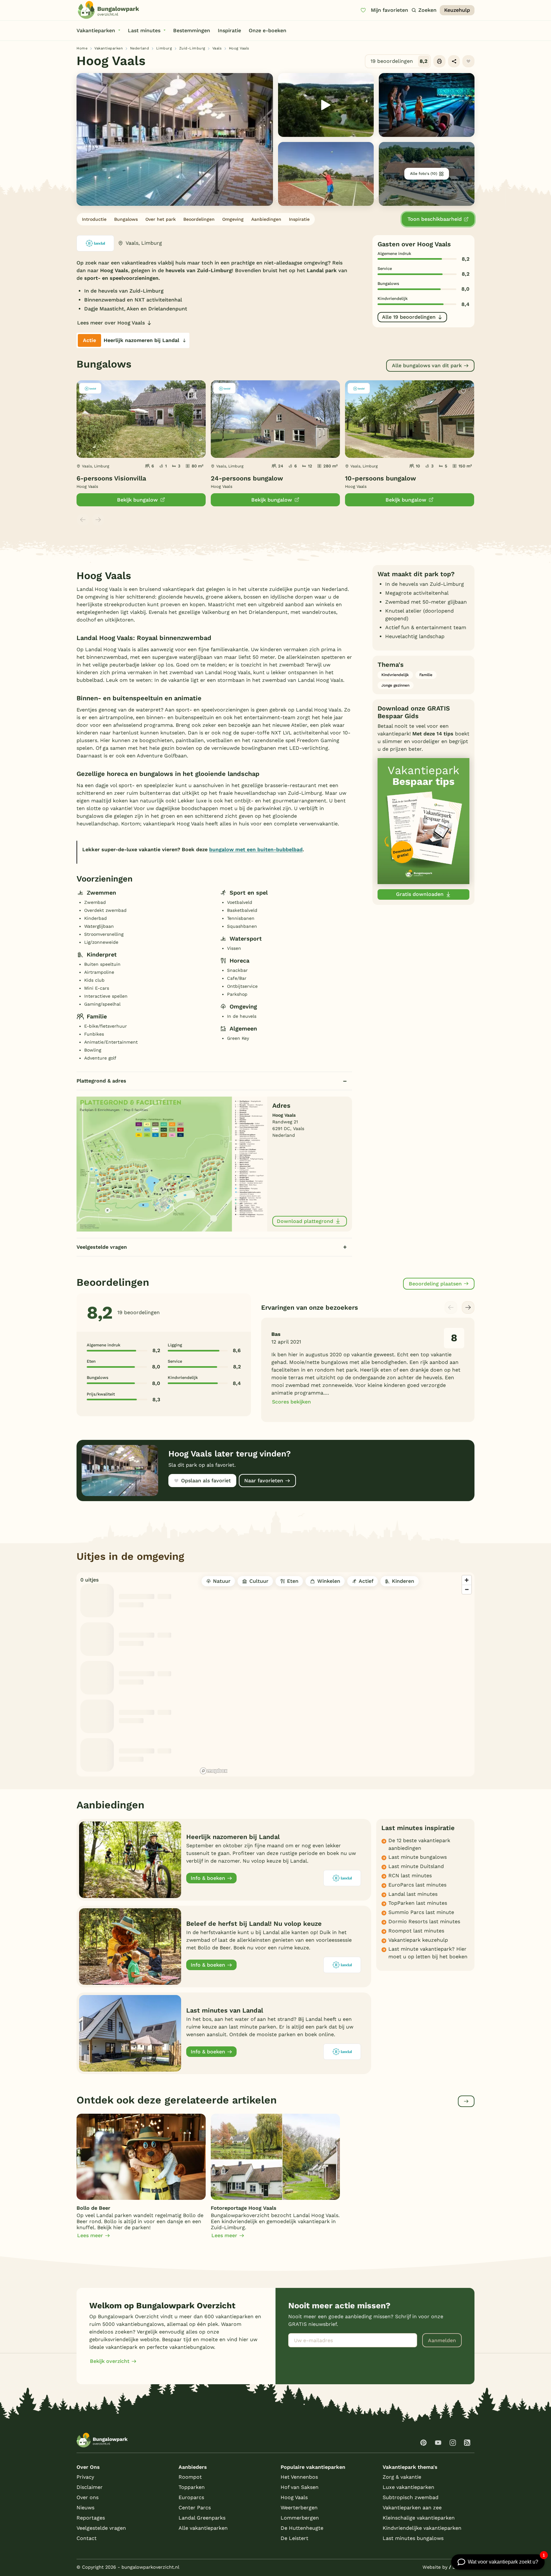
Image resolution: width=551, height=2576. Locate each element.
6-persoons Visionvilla (111, 478)
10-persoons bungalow (381, 478)
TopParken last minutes (418, 1903)
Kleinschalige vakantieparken (419, 2518)
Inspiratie (299, 219)
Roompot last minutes (416, 1931)
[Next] (468, 1307)
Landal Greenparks (202, 2518)
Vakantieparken (109, 48)
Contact (87, 2538)
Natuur (222, 1581)
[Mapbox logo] (214, 1771)
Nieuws (85, 2508)
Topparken (192, 2487)
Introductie (94, 219)
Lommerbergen (300, 2518)
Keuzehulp (457, 10)
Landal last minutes (413, 1894)
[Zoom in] (467, 1580)
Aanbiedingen (266, 219)
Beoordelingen (199, 219)
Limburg (164, 48)
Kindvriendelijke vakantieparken (422, 2528)
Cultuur (259, 1581)
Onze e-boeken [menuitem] (268, 30)
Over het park (161, 219)
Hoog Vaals (294, 2497)
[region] (336, 1674)
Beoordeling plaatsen (435, 1284)
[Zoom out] (467, 1589)
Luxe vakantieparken (408, 2487)
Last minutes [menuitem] (144, 30)
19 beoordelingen (399, 61)
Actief (366, 1581)
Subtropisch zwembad (411, 2497)
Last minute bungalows (418, 1857)
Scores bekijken (291, 1402)
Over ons (88, 2497)
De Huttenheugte (302, 2528)
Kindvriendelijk (395, 675)
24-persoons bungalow (247, 478)
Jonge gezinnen (395, 685)
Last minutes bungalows (413, 2538)
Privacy (85, 2477)
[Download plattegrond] (172, 1163)
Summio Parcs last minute (421, 1912)
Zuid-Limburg (192, 48)
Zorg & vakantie (402, 2477)
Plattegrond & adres (101, 1081)
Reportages (91, 2518)
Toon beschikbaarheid (435, 219)
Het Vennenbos (299, 2477)
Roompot (190, 2477)
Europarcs (191, 2497)
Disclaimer (90, 2487)
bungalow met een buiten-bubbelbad (256, 849)
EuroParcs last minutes (417, 1885)
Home (82, 48)
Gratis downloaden (420, 894)
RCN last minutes (410, 1876)
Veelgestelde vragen (102, 1247)
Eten (293, 1581)
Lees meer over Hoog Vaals (111, 323)
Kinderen (403, 1581)
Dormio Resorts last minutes (424, 1921)
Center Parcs (195, 2508)
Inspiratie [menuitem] (229, 30)
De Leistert (294, 2538)
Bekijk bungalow (137, 500)
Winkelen (329, 1581)
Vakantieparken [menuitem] (96, 30)
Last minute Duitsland (416, 1866)
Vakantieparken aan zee (412, 2508)
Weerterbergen (299, 2508)
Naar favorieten (264, 1481)
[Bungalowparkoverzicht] (108, 10)
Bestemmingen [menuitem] (192, 30)
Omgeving (233, 219)
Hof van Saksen (300, 2487)
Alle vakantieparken (203, 2528)
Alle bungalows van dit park (427, 365)
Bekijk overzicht (110, 2361)
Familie (426, 675)
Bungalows (126, 219)
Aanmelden (442, 2340)
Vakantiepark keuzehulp (418, 1940)
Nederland (140, 48)
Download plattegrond (305, 1221)
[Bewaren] (468, 61)
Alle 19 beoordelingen (409, 317)
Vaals (217, 48)
